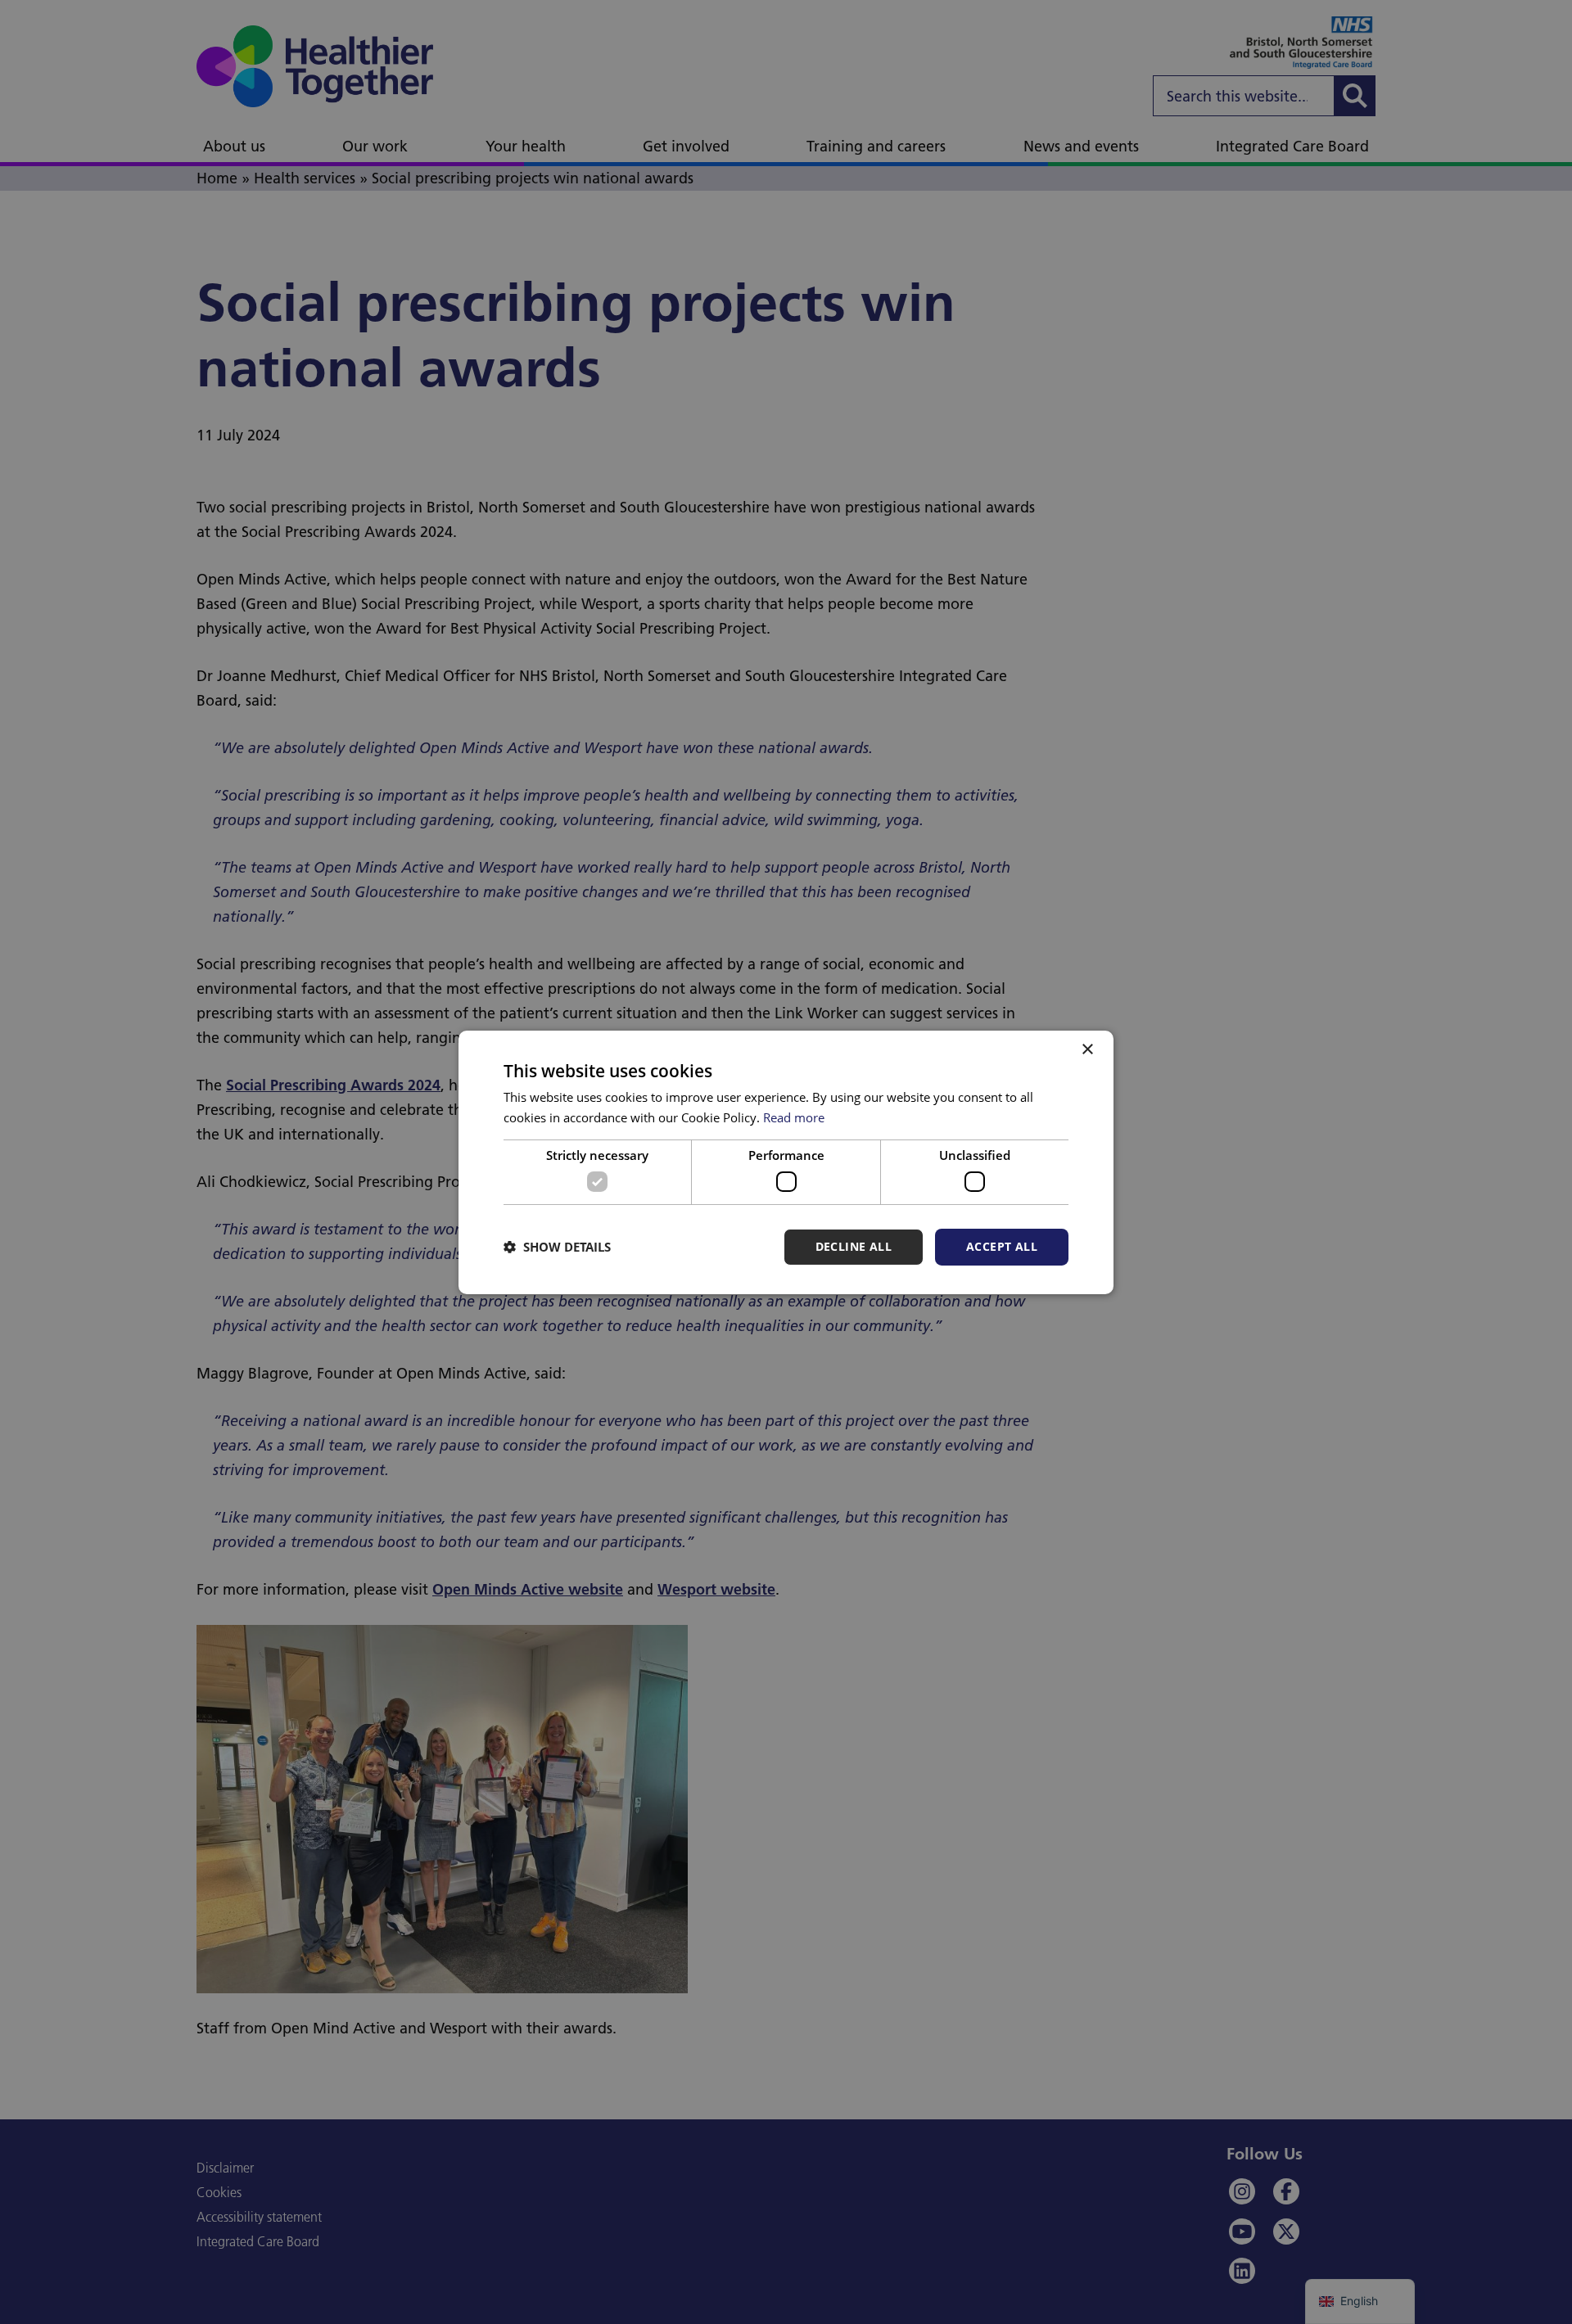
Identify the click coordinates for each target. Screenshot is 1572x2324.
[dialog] (786, 1162)
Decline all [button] (854, 1246)
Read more (794, 1117)
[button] (557, 1247)
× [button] (1087, 1049)
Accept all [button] (1002, 1246)
